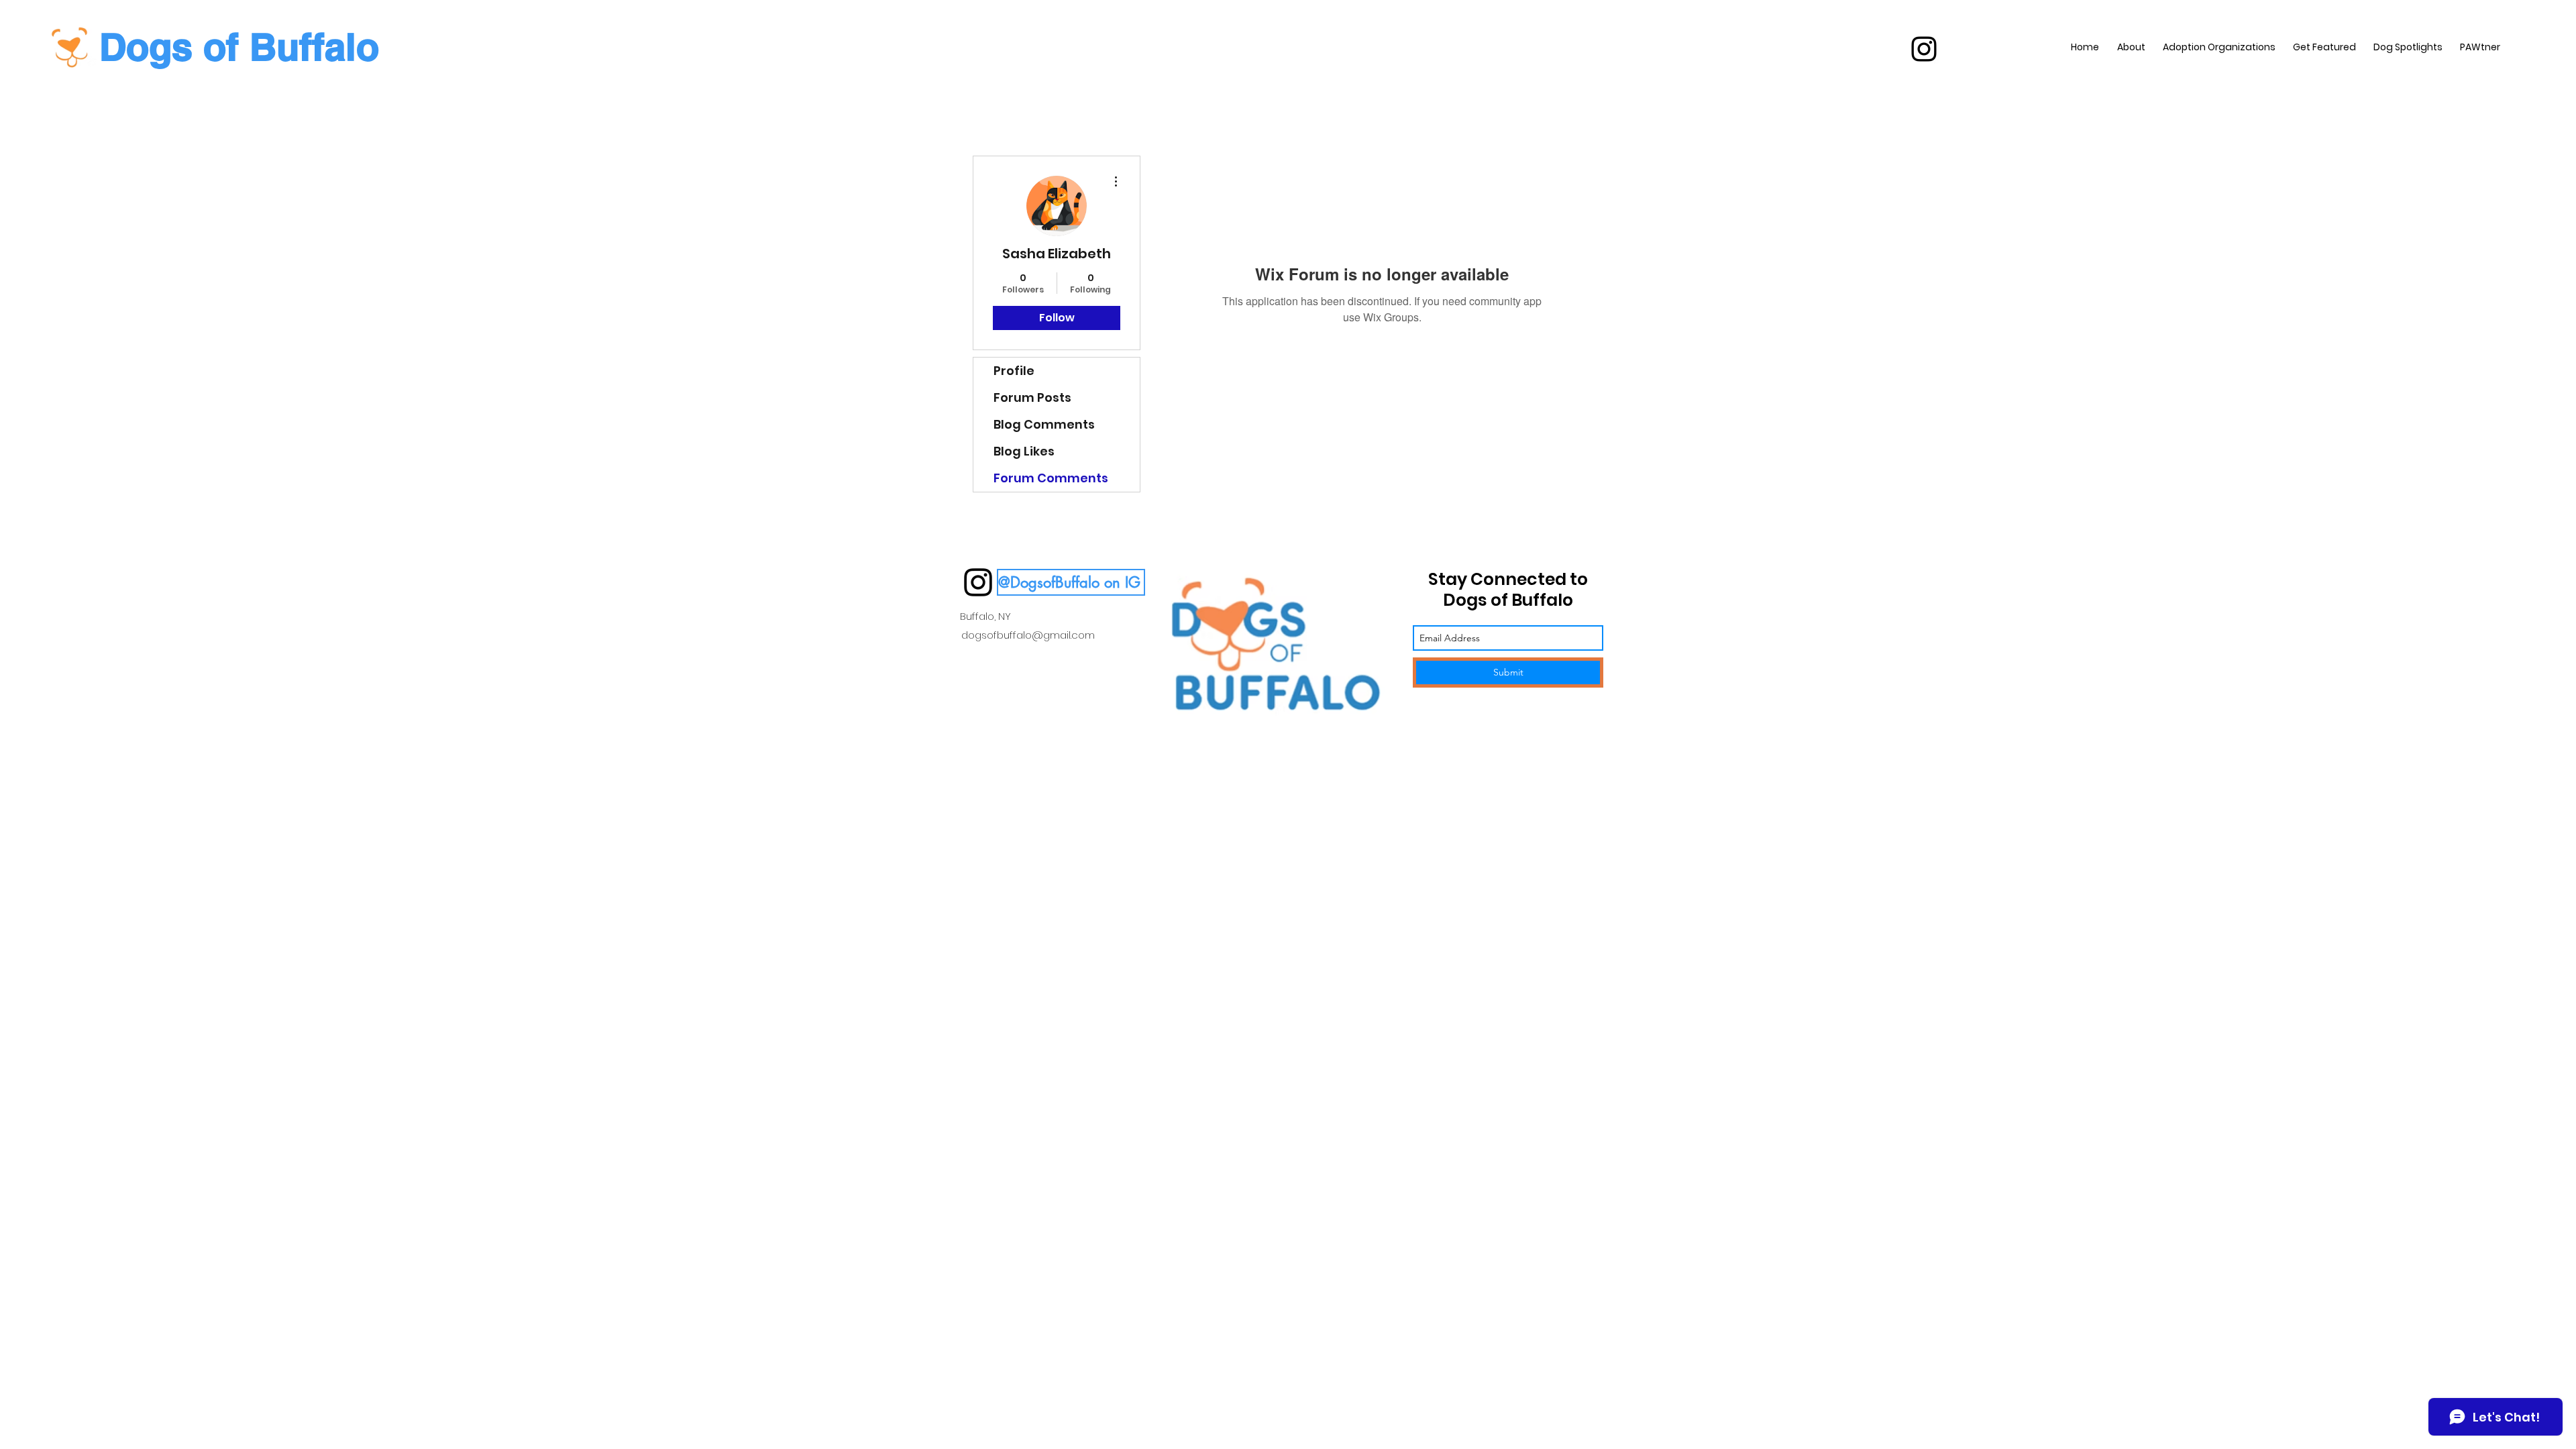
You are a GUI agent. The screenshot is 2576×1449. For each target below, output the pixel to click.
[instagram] (1924, 49)
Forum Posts (1032, 397)
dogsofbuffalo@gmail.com (1028, 635)
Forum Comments (1051, 478)
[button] (1071, 582)
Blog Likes (1024, 451)
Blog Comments (1044, 424)
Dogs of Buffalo (239, 47)
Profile (1014, 371)
